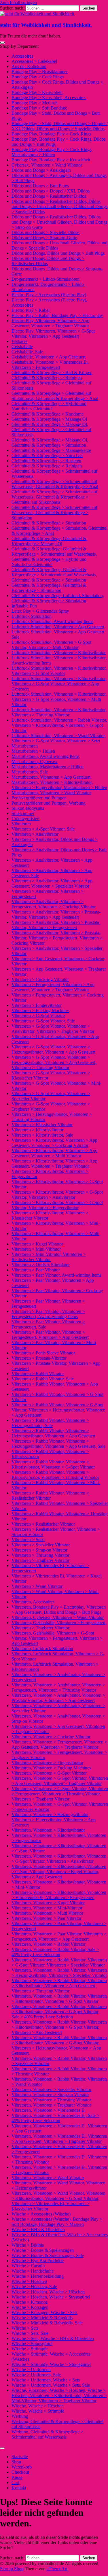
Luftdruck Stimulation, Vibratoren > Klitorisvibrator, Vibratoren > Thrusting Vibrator (59, 712)
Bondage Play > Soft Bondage (39, 108)
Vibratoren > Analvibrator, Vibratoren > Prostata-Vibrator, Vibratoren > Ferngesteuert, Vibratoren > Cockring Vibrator (57, 938)
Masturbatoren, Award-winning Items (46, 756)
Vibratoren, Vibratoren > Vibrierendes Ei (49, 2110)
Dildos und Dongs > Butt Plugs (40, 186)
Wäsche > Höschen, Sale (34, 2287)
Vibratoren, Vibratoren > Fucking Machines (51, 1768)
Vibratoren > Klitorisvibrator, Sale (42, 1135)
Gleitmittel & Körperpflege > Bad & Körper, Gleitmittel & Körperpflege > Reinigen (52, 375)
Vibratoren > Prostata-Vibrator (39, 1358)
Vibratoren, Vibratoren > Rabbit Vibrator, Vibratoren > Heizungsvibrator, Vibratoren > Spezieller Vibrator (59, 1973)
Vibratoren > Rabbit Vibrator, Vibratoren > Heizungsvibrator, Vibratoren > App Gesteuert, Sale (58, 1444)
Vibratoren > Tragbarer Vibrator (40, 1560)
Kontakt (19, 2488)
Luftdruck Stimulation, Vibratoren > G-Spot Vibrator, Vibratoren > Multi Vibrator (51, 645)
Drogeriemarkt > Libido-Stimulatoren (46, 279)
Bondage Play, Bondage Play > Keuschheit (51, 160)
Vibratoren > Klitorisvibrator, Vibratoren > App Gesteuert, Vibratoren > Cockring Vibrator (54, 1143)
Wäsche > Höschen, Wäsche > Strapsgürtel (51, 2297)
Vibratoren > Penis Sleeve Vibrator (43, 1353)
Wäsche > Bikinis (28, 2245)
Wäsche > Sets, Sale (30, 2333)
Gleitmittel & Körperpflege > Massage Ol (49, 419)
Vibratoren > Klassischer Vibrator (42, 1125)
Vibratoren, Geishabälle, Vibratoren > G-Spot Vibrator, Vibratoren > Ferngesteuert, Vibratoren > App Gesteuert (57, 1638)
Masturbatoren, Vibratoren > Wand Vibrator (51, 793)
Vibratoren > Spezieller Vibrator (41, 1545)
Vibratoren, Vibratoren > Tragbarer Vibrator (51, 2105)
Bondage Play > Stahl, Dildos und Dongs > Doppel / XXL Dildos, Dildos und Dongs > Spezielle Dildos (60, 126)
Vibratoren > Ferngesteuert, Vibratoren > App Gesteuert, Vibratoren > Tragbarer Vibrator (53, 987)
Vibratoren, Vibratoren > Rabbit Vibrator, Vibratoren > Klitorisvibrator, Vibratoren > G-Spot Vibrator (59, 1999)
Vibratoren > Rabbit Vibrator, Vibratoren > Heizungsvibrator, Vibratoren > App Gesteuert (53, 1433)
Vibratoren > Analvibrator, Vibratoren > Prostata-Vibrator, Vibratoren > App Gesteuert (56, 915)
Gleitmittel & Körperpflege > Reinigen (47, 466)
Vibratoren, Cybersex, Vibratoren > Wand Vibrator (58, 1617)
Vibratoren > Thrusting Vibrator (40, 1555)
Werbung (20, 2416)
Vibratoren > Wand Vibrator (37, 1586)
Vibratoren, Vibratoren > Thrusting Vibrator (51, 2100)
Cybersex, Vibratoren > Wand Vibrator (47, 165)
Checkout (20, 2472)
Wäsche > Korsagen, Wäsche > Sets (44, 2312)
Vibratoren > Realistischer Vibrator (43, 1524)
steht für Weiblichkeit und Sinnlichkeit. (46, 25)
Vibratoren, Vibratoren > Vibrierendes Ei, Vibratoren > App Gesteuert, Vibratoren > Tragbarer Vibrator (59, 2139)
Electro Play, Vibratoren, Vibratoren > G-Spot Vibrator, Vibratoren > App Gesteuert (53, 334)
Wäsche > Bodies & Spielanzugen (43, 2250)
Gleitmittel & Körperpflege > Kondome (48, 414)
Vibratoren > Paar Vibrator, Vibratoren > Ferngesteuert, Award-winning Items (48, 1314)
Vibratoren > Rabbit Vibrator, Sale (43, 1379)
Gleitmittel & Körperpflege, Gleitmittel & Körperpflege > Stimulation (49, 588)
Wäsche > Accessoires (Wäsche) (41, 2214)
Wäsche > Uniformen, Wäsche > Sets (46, 2380)
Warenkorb (22, 2467)
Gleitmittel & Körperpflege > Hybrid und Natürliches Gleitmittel (49, 406)
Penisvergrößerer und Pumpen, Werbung (49, 803)
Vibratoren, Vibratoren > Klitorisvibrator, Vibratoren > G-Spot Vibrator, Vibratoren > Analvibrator (59, 1859)
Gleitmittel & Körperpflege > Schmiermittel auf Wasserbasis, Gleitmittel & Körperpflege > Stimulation (54, 513)
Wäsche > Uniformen (31, 2370)
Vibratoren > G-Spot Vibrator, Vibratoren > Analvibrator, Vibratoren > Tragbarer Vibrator (53, 1029)
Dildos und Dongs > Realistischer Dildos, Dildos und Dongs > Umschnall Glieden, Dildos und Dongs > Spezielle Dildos (59, 206)
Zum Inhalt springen (18, 2)
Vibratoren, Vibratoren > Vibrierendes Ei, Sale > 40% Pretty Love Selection (55, 2118)
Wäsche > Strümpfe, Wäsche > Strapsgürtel (51, 2364)
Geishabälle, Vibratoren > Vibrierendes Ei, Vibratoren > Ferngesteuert (50, 365)
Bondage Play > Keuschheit (37, 92)
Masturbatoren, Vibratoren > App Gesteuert (51, 777)
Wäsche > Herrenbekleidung (38, 2276)
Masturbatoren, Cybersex (34, 762)
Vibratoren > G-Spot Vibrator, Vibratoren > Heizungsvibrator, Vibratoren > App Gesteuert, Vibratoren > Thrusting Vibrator (54, 1062)
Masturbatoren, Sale (30, 772)
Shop (16, 2462)
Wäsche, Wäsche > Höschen (38, 2406)
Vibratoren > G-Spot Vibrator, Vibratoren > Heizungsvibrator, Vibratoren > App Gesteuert (53, 1049)
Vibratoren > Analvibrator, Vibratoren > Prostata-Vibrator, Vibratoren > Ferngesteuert (56, 925)
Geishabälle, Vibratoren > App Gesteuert (49, 357)
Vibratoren (21, 824)
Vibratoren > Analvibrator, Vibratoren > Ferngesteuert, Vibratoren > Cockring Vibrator (54, 904)
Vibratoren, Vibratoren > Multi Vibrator (47, 1913)
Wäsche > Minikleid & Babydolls (42, 2318)
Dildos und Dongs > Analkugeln (41, 170)
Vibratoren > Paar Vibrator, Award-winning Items (56, 1275)
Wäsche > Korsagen (30, 2307)
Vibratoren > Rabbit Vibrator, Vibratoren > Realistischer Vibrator (50, 1495)
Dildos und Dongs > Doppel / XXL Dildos (51, 191)
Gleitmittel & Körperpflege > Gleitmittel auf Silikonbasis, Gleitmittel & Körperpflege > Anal (55, 396)
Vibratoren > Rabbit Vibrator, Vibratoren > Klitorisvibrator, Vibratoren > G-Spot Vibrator (53, 1464)
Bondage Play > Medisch (35, 103)
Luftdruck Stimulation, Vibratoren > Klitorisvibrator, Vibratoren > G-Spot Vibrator (59, 671)
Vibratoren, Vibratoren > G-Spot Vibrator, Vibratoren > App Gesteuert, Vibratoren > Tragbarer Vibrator (60, 1781)
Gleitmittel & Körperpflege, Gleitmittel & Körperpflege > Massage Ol (49, 541)
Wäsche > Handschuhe (33, 2271)
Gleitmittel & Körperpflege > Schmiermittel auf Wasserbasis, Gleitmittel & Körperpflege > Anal (55, 484)
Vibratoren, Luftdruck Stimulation (42, 1649)
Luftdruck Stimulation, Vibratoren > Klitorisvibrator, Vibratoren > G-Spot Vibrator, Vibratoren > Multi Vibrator (59, 699)
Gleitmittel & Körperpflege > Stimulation (49, 523)
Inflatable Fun (24, 606)
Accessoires (22, 56)
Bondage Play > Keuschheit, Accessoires (49, 98)
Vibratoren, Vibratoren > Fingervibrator (47, 1763)
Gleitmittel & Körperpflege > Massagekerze (51, 450)
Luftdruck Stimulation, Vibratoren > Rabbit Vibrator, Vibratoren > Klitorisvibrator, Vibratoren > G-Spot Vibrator (59, 725)
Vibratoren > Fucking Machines (40, 1010)
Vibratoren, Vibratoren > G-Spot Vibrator (49, 1773)
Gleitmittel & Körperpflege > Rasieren (46, 461)
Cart (15, 2482)
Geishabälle (22, 347)
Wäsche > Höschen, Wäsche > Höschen (48, 2292)
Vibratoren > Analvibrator (35, 834)
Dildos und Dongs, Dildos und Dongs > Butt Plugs (58, 253)
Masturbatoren (25, 746)
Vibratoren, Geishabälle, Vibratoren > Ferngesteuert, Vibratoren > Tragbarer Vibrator (59, 1625)
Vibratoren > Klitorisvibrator (37, 1130)
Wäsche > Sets (25, 2328)
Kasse (17, 2477)
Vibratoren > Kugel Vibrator (37, 1244)
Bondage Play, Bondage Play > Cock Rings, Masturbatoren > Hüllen (52, 152)
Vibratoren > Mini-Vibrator (36, 1249)
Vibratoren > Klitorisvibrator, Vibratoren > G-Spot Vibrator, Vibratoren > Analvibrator (57, 1195)
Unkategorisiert (25, 819)
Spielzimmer (23, 813)
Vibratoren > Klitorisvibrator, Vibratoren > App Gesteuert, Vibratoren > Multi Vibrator (54, 1153)
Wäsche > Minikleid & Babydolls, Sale (47, 2323)
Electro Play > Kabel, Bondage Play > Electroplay (57, 315)
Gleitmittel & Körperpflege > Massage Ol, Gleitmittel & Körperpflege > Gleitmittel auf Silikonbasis (51, 430)
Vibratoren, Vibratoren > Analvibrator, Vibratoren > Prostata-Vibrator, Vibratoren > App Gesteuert (58, 1698)
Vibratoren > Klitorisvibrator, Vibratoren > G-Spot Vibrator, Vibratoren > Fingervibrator (57, 1205)
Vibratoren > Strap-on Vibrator (39, 1550)
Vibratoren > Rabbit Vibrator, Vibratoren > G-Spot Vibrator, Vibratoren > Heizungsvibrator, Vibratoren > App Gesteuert (58, 1410)
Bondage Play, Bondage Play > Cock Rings (51, 134)
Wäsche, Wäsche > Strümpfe (38, 2411)
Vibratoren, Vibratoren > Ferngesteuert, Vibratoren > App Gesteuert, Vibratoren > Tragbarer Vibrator (59, 1744)
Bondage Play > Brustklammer (40, 72)
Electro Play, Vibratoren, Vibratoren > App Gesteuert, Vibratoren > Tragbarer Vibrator (50, 323)
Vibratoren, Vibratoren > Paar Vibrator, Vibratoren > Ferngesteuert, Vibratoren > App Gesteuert (59, 1936)
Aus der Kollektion (29, 66)
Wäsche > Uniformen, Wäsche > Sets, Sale (51, 2385)
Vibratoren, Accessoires (33, 1602)
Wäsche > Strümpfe (30, 2349)
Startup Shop (12, 2569)
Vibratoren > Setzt (28, 1540)
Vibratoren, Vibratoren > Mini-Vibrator (47, 1908)
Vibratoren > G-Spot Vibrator (38, 1016)
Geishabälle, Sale (27, 352)
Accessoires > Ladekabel (34, 61)
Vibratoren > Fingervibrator (37, 1005)
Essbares (19, 341)
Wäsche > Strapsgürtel (32, 2344)
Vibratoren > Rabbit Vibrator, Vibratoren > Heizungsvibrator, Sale (50, 1423)
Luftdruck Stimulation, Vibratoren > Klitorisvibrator (59, 653)
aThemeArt (57, 2569)
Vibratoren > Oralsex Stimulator (41, 1265)
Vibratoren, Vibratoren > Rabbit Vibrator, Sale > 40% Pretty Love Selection (55, 1952)
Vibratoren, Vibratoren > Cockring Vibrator (51, 1737)
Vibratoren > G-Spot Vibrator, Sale (43, 1021)
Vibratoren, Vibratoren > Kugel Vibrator (48, 1903)
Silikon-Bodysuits (28, 808)
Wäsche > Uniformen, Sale (36, 2375)
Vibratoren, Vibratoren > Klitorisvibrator (48, 1830)
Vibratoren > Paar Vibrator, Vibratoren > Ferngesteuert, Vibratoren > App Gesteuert (50, 1335)
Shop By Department (19, 46)
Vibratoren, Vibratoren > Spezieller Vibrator (51, 2089)
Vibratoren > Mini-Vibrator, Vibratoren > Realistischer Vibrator (49, 1257)
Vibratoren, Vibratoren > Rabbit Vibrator (49, 1944)
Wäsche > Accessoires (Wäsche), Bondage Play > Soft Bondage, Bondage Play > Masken (57, 2222)
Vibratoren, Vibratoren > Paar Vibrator (47, 1918)
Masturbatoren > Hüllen (33, 751)
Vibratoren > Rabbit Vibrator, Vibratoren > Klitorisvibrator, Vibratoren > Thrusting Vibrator (55, 1475)
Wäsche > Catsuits (28, 2266)
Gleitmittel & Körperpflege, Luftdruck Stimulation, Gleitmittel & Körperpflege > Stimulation (58, 598)
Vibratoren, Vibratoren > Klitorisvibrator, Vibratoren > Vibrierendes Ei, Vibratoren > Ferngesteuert (59, 1895)
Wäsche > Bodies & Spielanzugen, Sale (48, 2255)
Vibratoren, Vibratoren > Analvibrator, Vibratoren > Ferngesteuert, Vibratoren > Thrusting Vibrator (58, 1687)
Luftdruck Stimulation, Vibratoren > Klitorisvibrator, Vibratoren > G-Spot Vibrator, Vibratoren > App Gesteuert (59, 684)
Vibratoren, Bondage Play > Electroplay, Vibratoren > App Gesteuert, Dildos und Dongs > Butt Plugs (59, 1610)
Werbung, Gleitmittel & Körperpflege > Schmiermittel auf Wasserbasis (47, 2434)
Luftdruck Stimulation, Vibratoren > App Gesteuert (58, 627)
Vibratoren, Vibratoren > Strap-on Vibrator (50, 2095)
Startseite (20, 2457)
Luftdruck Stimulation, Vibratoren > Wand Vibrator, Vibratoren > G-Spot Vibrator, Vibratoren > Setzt (59, 738)
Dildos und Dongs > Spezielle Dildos (46, 232)
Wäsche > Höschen (29, 2281)
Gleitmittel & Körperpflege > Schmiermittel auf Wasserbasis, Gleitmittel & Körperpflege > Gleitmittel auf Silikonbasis (54, 497)
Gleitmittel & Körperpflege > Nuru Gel (47, 455)
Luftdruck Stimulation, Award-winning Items (52, 621)
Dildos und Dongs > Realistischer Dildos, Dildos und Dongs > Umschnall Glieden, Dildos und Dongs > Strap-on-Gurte (59, 222)
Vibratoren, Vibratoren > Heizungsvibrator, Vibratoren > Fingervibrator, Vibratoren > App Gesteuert (54, 1820)
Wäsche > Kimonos (30, 2302)
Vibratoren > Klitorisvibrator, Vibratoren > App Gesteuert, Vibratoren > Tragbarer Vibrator (54, 1164)
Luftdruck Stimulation (32, 616)
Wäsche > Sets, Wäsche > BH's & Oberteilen (53, 2338)
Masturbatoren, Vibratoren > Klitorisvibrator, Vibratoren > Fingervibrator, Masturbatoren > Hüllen (59, 785)
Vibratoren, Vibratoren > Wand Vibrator (48, 2178)
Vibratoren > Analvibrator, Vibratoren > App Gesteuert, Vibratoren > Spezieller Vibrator (52, 883)
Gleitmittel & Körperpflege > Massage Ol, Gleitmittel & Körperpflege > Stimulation (50, 442)
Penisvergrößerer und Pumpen (39, 798)
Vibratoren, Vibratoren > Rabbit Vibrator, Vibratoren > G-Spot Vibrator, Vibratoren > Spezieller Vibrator (59, 1962)
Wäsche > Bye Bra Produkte (38, 2261)
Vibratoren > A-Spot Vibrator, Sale (43, 829)
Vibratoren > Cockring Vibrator (40, 979)
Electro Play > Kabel (31, 310)
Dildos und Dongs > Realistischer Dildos (49, 196)
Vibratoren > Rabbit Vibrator (38, 1374)
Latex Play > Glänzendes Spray (40, 611)
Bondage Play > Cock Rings (38, 77)
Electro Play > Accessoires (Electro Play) (49, 295)
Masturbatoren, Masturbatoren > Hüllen (48, 767)
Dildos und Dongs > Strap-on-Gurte (44, 238)
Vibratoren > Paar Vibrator (36, 1270)
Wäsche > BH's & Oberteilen (38, 2229)
